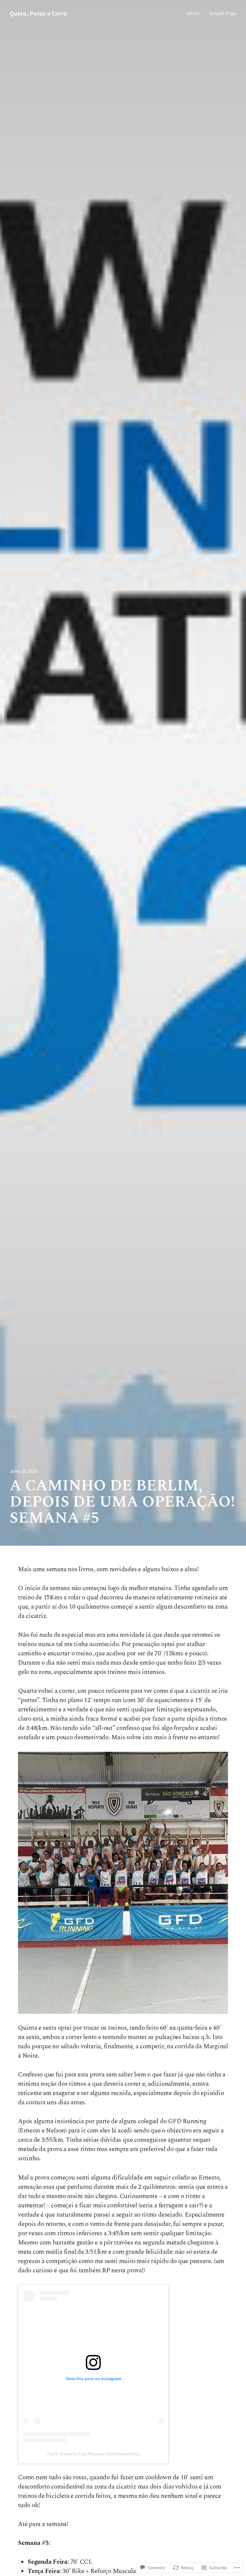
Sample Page (223, 13)
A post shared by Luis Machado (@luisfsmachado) (93, 2454)
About (193, 13)
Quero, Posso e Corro (38, 13)
